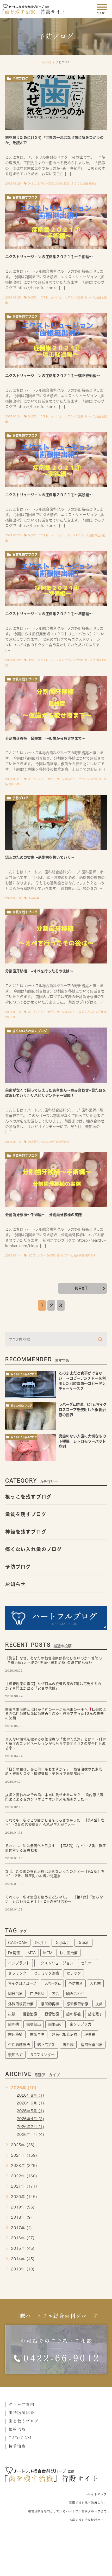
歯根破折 (55, 2024)
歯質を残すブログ (25, 197)
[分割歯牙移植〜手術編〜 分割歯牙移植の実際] (56, 1180)
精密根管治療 (92, 2045)
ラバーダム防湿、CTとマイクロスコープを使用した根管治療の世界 (83, 1410)
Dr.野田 (32, 297)
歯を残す (95, 2014)
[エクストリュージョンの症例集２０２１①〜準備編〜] (56, 579)
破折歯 (68, 2045)
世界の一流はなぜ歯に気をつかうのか (60, 183)
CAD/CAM (18, 1943)
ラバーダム (52, 1983)
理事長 (90, 2034)
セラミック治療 (74, 297)
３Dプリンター (37, 779)
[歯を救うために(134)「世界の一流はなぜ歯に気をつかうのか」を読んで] (56, 103)
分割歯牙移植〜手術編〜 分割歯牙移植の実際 (43, 1215)
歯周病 (14, 2024)
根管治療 (52, 2014)
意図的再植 (50, 2004)
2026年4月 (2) (30, 2119)
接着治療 (30, 2014)
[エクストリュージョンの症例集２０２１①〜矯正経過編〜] (56, 341)
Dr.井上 (41, 1943)
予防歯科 (76, 1983)
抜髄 (12, 2014)
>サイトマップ (96, 2494)
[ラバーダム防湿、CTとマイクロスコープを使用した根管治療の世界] (31, 1416)
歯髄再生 (37, 2034)
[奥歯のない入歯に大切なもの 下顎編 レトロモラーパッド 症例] (31, 1447)
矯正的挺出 (46, 2045)
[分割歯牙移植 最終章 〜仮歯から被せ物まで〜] (56, 703)
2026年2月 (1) (30, 2127)
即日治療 (15, 1994)
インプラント (19, 1963)
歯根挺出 (34, 2024)
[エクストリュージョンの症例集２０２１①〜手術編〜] (56, 222)
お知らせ (15, 1584)
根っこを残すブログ (21, 1406)
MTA (32, 1953)
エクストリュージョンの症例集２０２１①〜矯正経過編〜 (53, 376)
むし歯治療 (69, 1953)
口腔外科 (37, 1994)
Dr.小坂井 (33, 898)
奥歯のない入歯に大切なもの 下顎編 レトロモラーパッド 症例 (84, 1441)
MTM (48, 1953)
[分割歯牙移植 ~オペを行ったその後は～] (56, 936)
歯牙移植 (101, 1012)
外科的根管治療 (21, 2004)
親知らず (14, 784)
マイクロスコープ (22, 1983)
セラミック (17, 1973)
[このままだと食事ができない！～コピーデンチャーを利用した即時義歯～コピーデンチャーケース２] (31, 1384)
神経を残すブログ (26, 1532)
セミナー (88, 1963)
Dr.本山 (32, 183)
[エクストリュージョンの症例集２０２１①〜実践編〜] (56, 460)
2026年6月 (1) (30, 2103)
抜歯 (99, 2004)
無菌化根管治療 (65, 2034)
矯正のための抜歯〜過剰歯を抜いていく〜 (40, 857)
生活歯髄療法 (19, 2045)
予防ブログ (20, 78)
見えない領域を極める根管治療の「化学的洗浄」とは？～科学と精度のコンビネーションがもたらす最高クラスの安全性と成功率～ (55, 1744)
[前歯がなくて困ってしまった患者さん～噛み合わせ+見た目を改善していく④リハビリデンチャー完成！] (56, 1055)
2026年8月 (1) (30, 2096)
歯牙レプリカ (87, 1012)
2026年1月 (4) (30, 2135)
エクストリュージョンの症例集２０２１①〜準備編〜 (49, 614)
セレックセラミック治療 (79, 535)
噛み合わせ (63, 1142)
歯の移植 (73, 2014)
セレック (90, 297)
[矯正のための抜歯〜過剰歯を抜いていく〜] (56, 822)
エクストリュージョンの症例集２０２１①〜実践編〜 (49, 495)
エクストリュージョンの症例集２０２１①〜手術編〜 (49, 257)
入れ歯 (44, 1142)
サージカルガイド (67, 779)
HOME (46, 62)
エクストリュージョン (51, 297)
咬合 (52, 1142)
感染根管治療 (77, 2004)
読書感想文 (90, 183)
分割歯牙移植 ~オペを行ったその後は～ (39, 971)
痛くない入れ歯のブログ (30, 1031)
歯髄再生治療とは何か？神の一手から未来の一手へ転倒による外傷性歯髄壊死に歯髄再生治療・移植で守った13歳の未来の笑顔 (56, 1714)
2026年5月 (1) (30, 2111)
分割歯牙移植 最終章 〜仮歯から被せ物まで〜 (45, 738)
